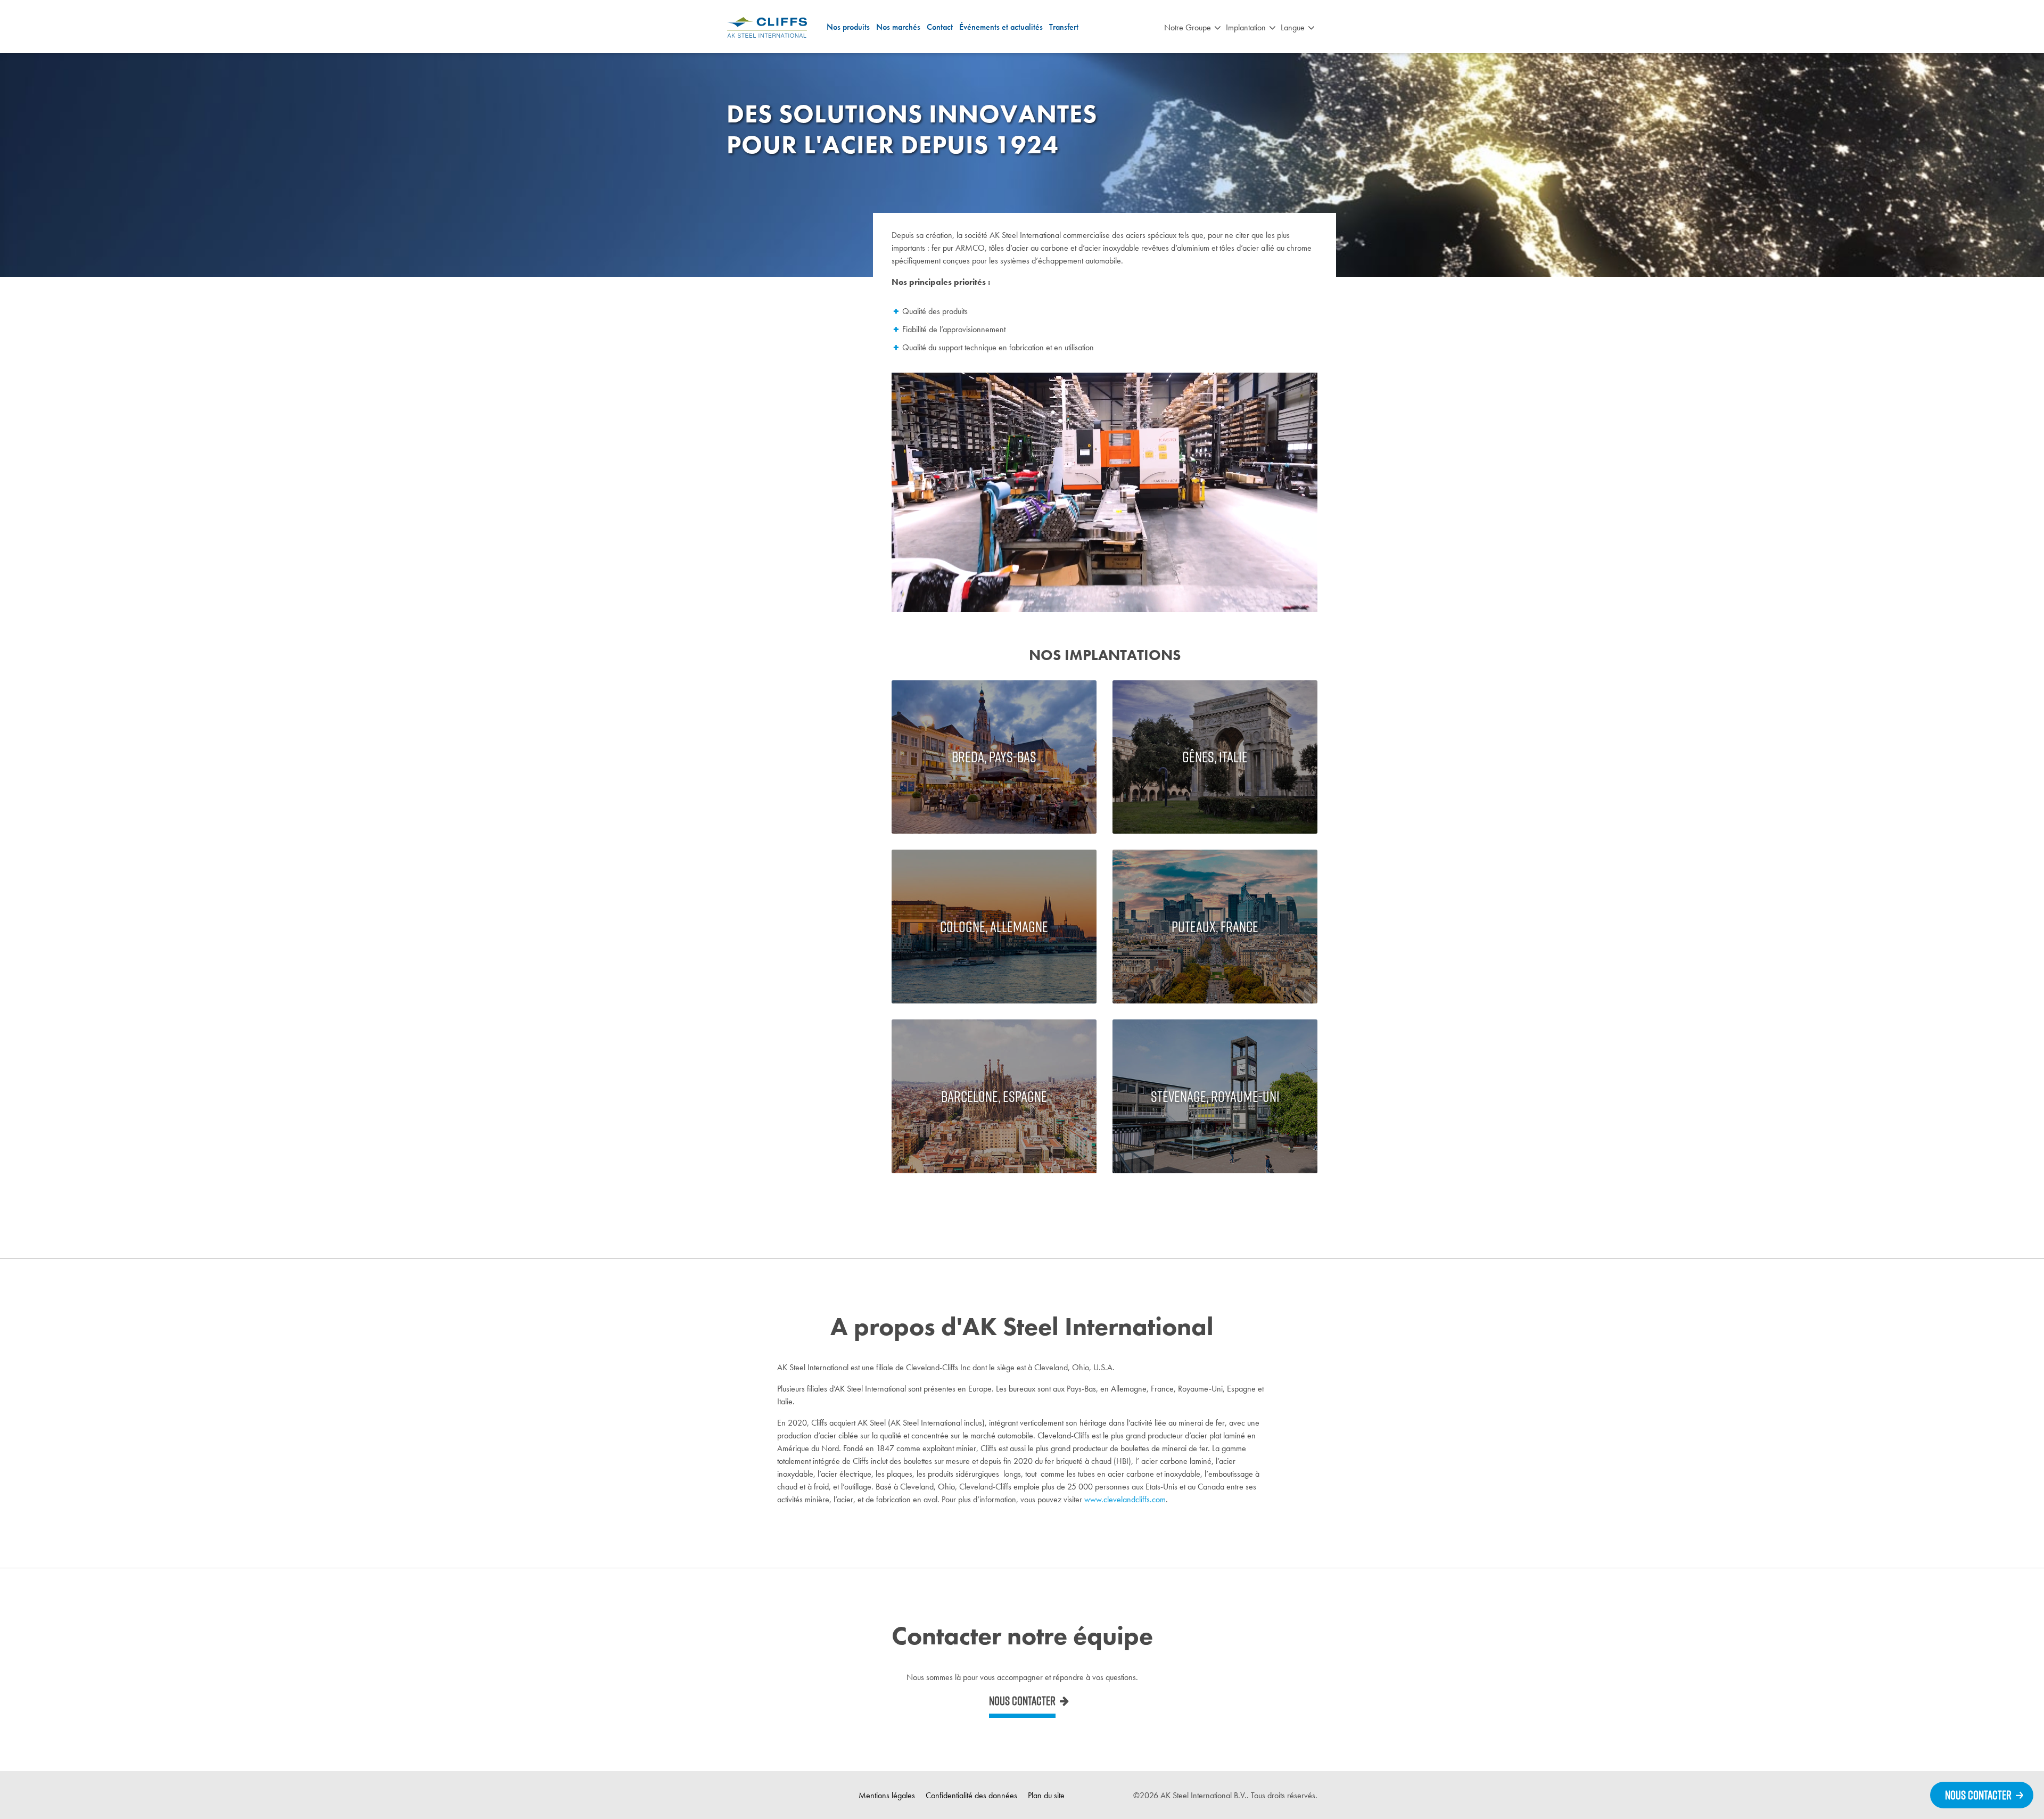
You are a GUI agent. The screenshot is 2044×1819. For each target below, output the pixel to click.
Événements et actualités (1001, 27)
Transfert (1064, 27)
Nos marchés (898, 27)
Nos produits (848, 27)
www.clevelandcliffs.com (1125, 1499)
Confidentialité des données (971, 1795)
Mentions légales (887, 1795)
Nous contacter (1022, 1701)
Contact (940, 27)
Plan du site (1046, 1795)
